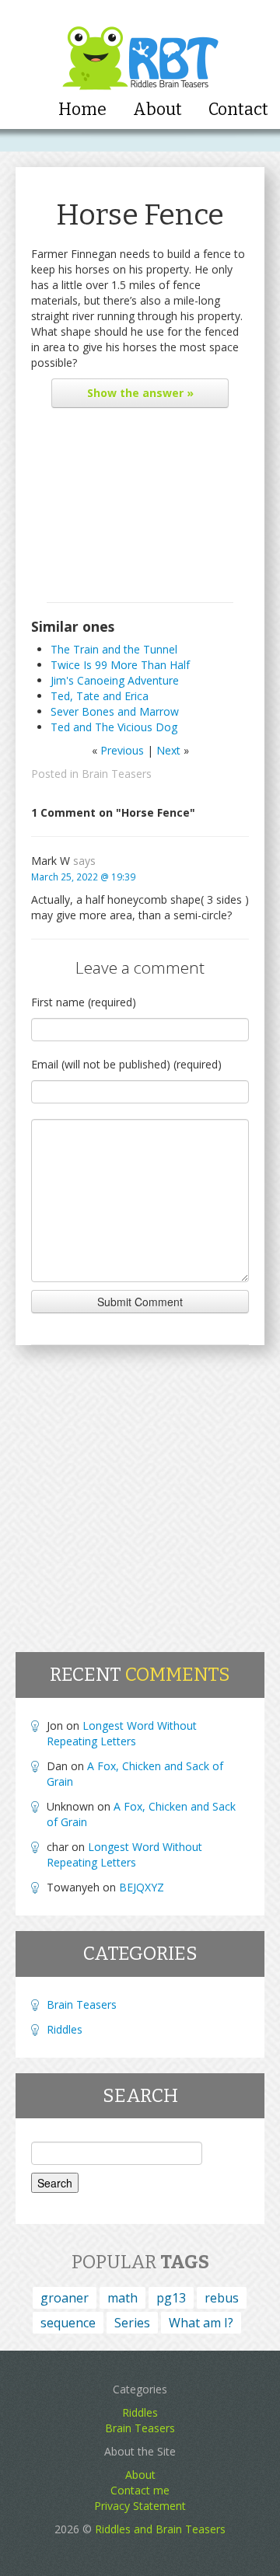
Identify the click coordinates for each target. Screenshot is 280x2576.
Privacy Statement (140, 2506)
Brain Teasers (117, 774)
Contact (238, 110)
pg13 (171, 2298)
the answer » (140, 393)
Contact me (140, 2490)
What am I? (201, 2323)
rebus (222, 2298)
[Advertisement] (140, 509)
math (122, 2298)
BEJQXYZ (142, 1887)
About (157, 110)
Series (132, 2323)
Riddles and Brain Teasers (160, 2529)
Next (168, 750)
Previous (122, 750)
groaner (65, 2298)
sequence (68, 2323)
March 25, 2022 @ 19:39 (83, 877)
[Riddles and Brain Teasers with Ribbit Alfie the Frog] (140, 47)
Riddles (65, 2029)
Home (82, 110)
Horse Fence (140, 215)
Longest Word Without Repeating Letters (122, 1733)
